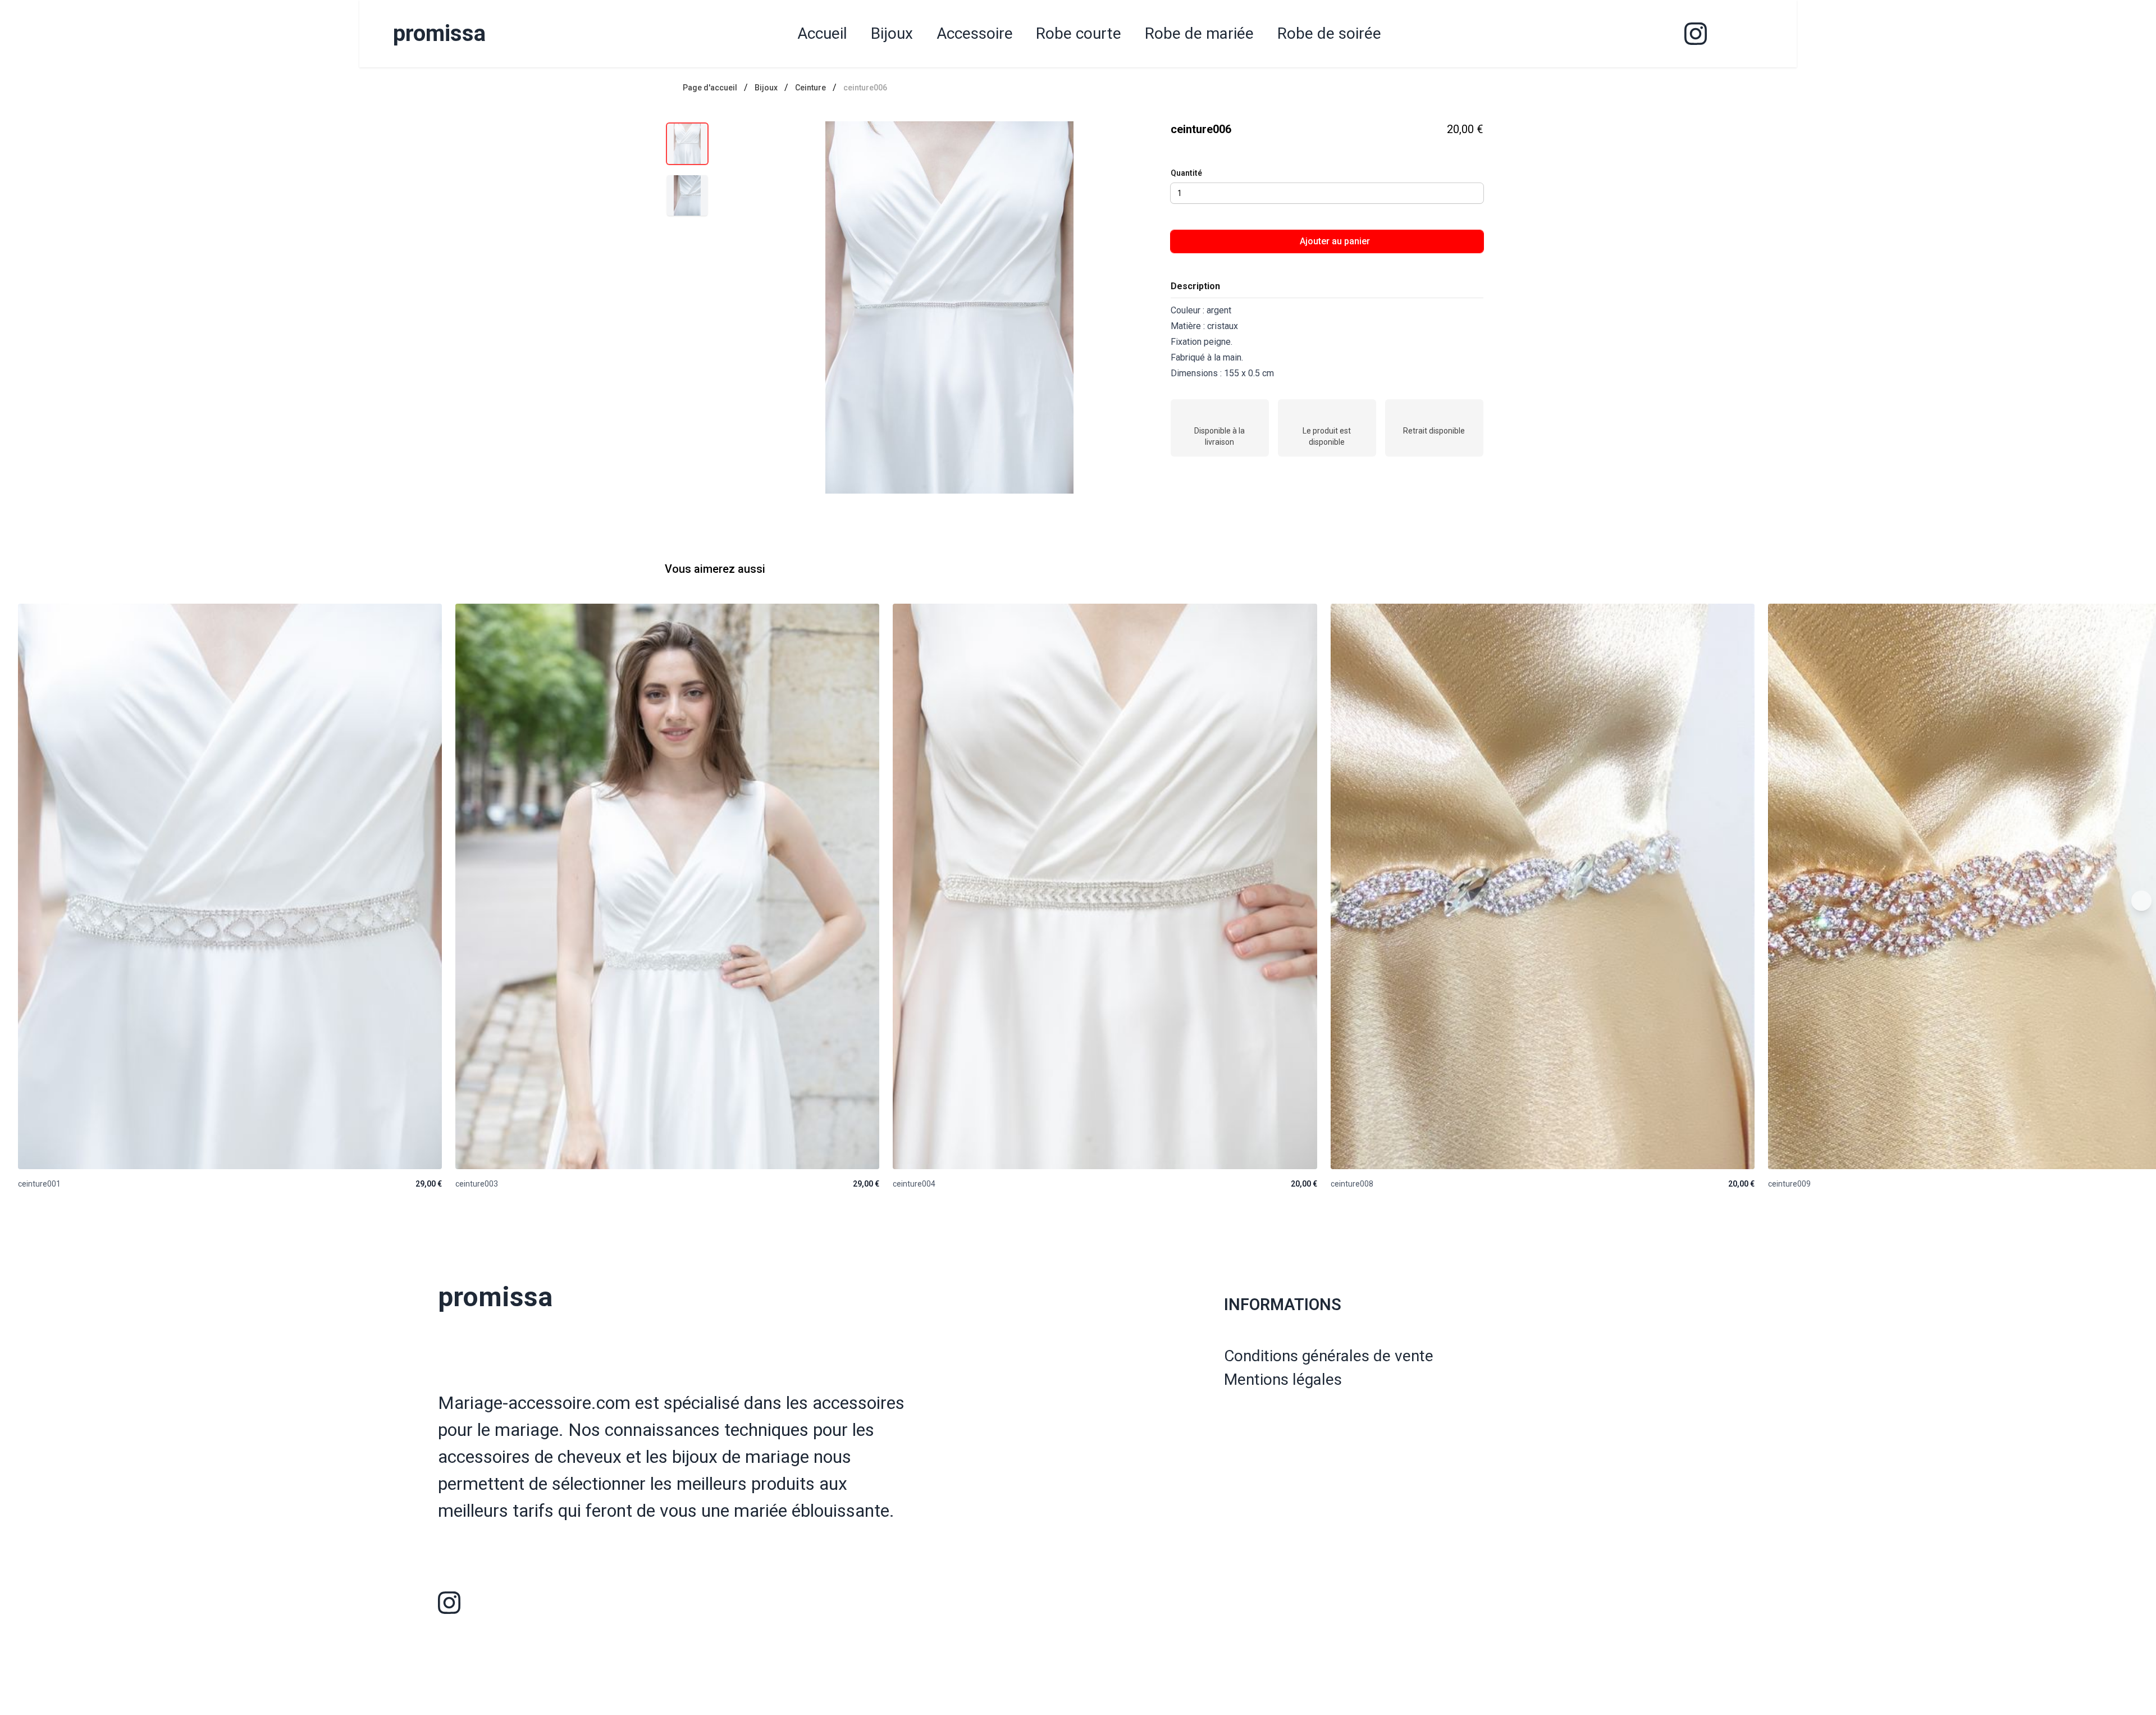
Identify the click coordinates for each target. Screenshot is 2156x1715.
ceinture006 (865, 88)
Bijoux (766, 88)
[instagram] (1696, 34)
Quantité (1186, 173)
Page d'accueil (710, 88)
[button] (950, 307)
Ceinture (810, 88)
